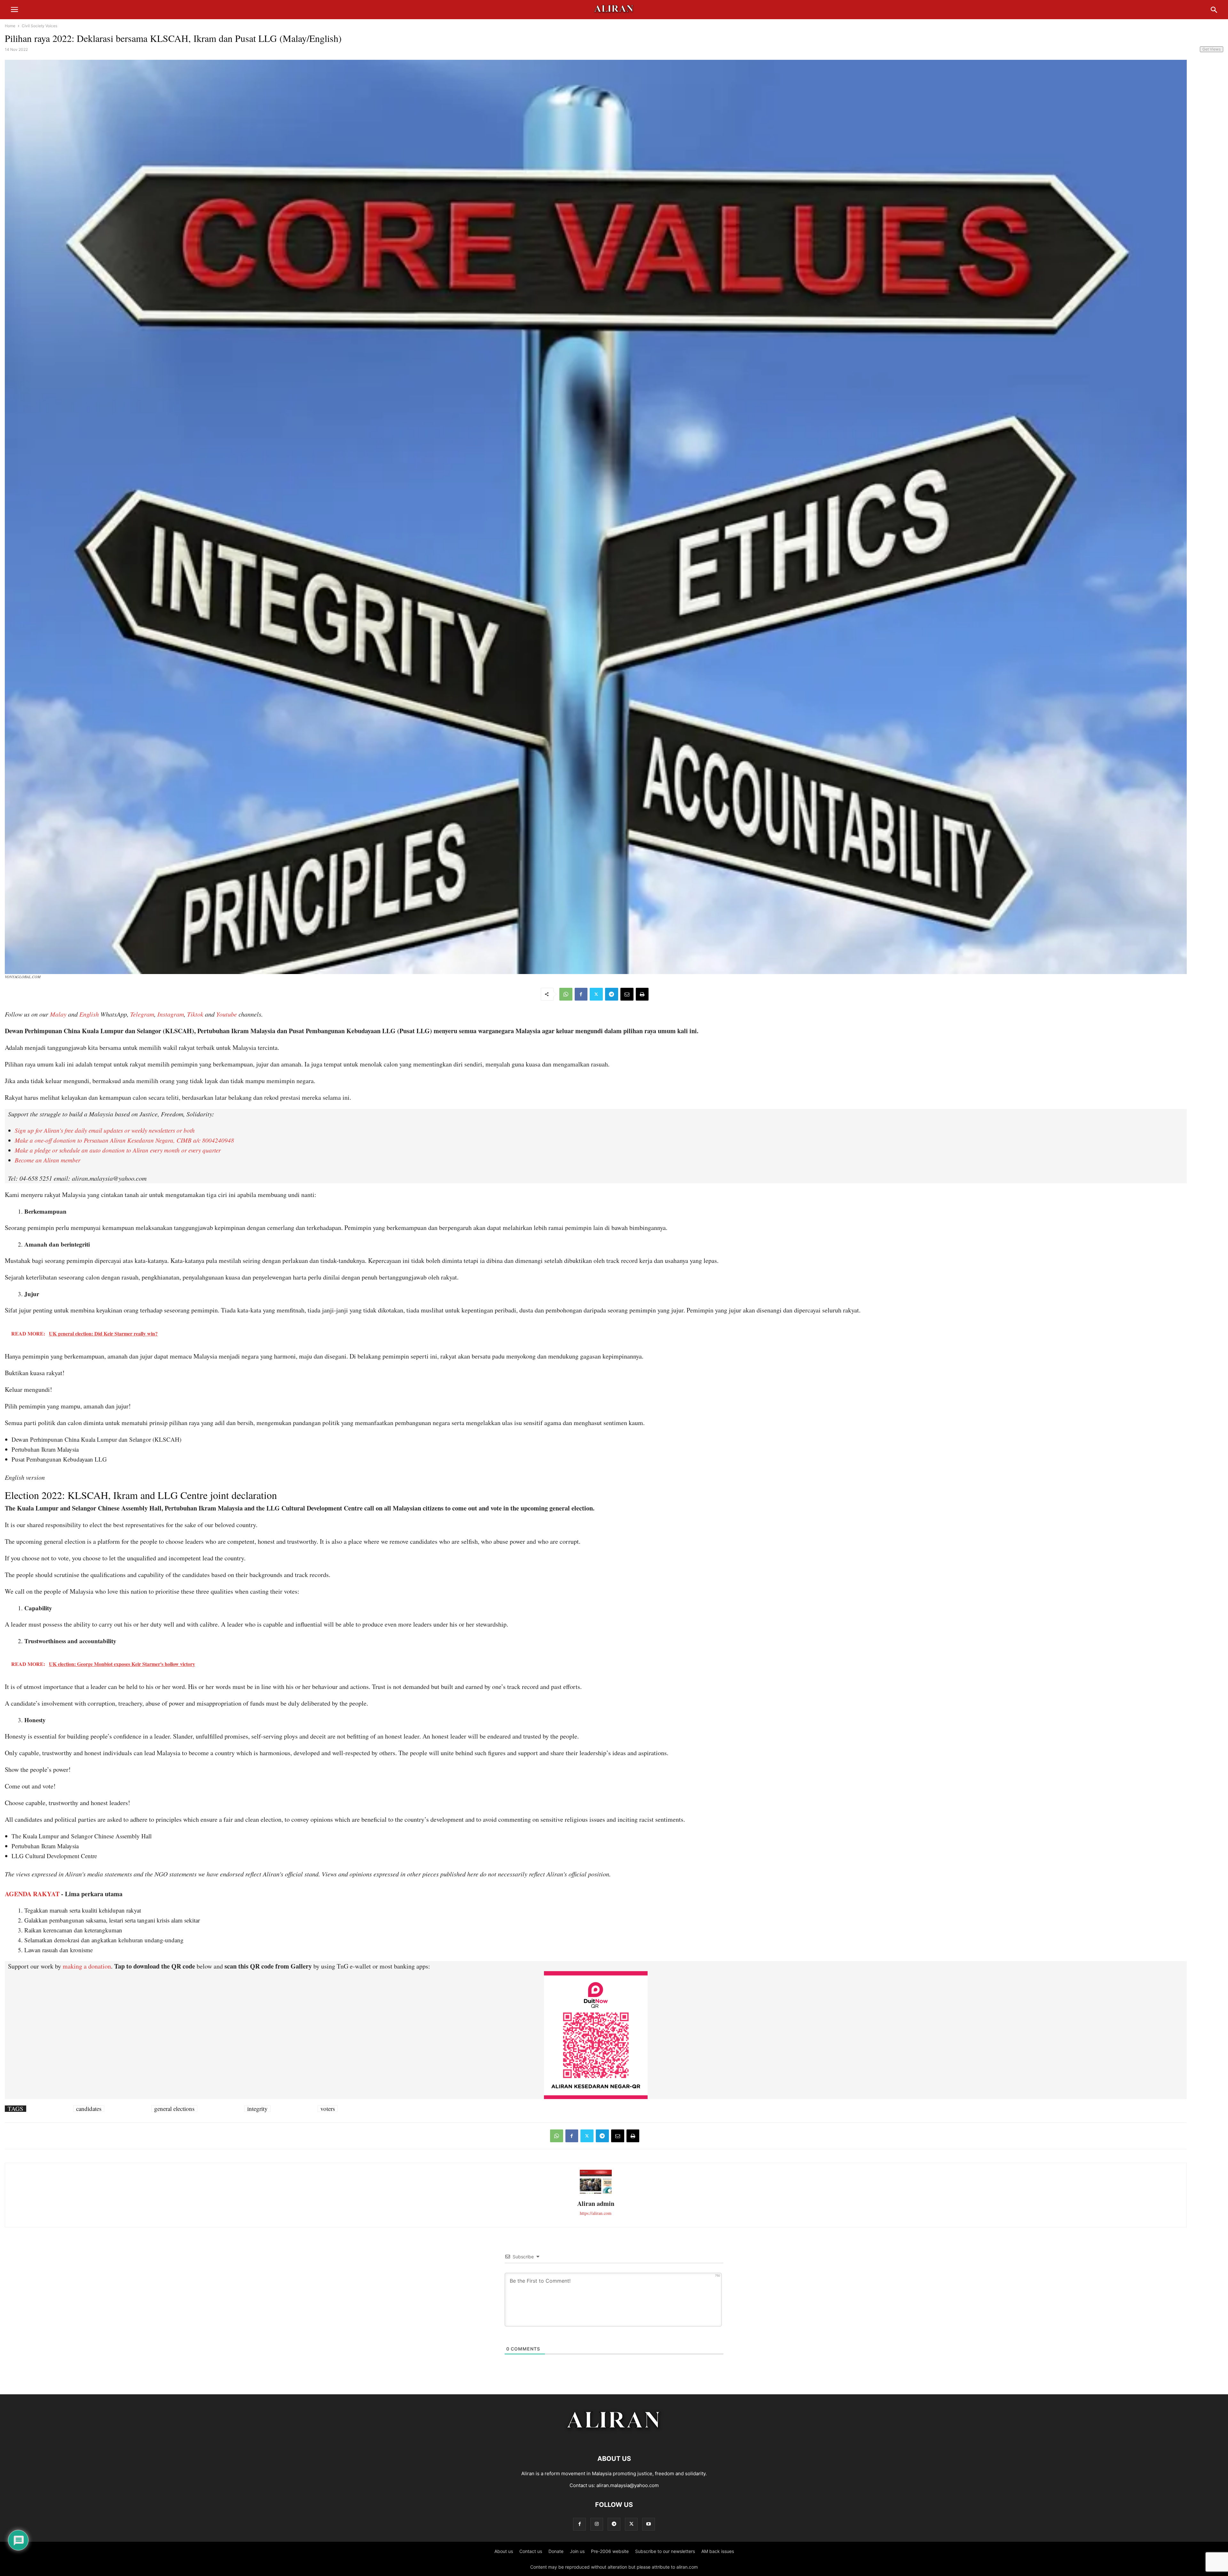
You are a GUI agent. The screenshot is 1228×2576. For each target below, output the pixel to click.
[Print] (642, 994)
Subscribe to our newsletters (665, 2551)
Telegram (142, 1014)
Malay (58, 1014)
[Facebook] (581, 994)
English (89, 1014)
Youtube (227, 1014)
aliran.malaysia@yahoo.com (628, 2485)
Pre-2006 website (610, 2551)
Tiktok (195, 1014)
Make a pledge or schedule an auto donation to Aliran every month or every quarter (118, 1150)
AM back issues (718, 2551)
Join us (577, 2551)
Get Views (1212, 49)
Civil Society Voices (39, 26)
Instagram (171, 1014)
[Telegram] (612, 994)
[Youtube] (649, 2524)
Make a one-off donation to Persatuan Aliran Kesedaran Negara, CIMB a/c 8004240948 (124, 1140)
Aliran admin (596, 2203)
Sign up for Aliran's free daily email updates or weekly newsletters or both (105, 1130)
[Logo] (614, 2439)
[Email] (627, 994)
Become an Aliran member (47, 1160)
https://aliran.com (596, 2213)
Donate (556, 2551)
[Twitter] (596, 994)
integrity (257, 2109)
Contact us (531, 2551)
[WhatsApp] (566, 994)
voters (328, 2109)
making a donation (87, 1966)
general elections (174, 2109)
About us (504, 2551)
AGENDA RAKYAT (32, 1894)
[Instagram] (597, 2524)
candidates (89, 2109)
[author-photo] (596, 2193)
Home (10, 26)
